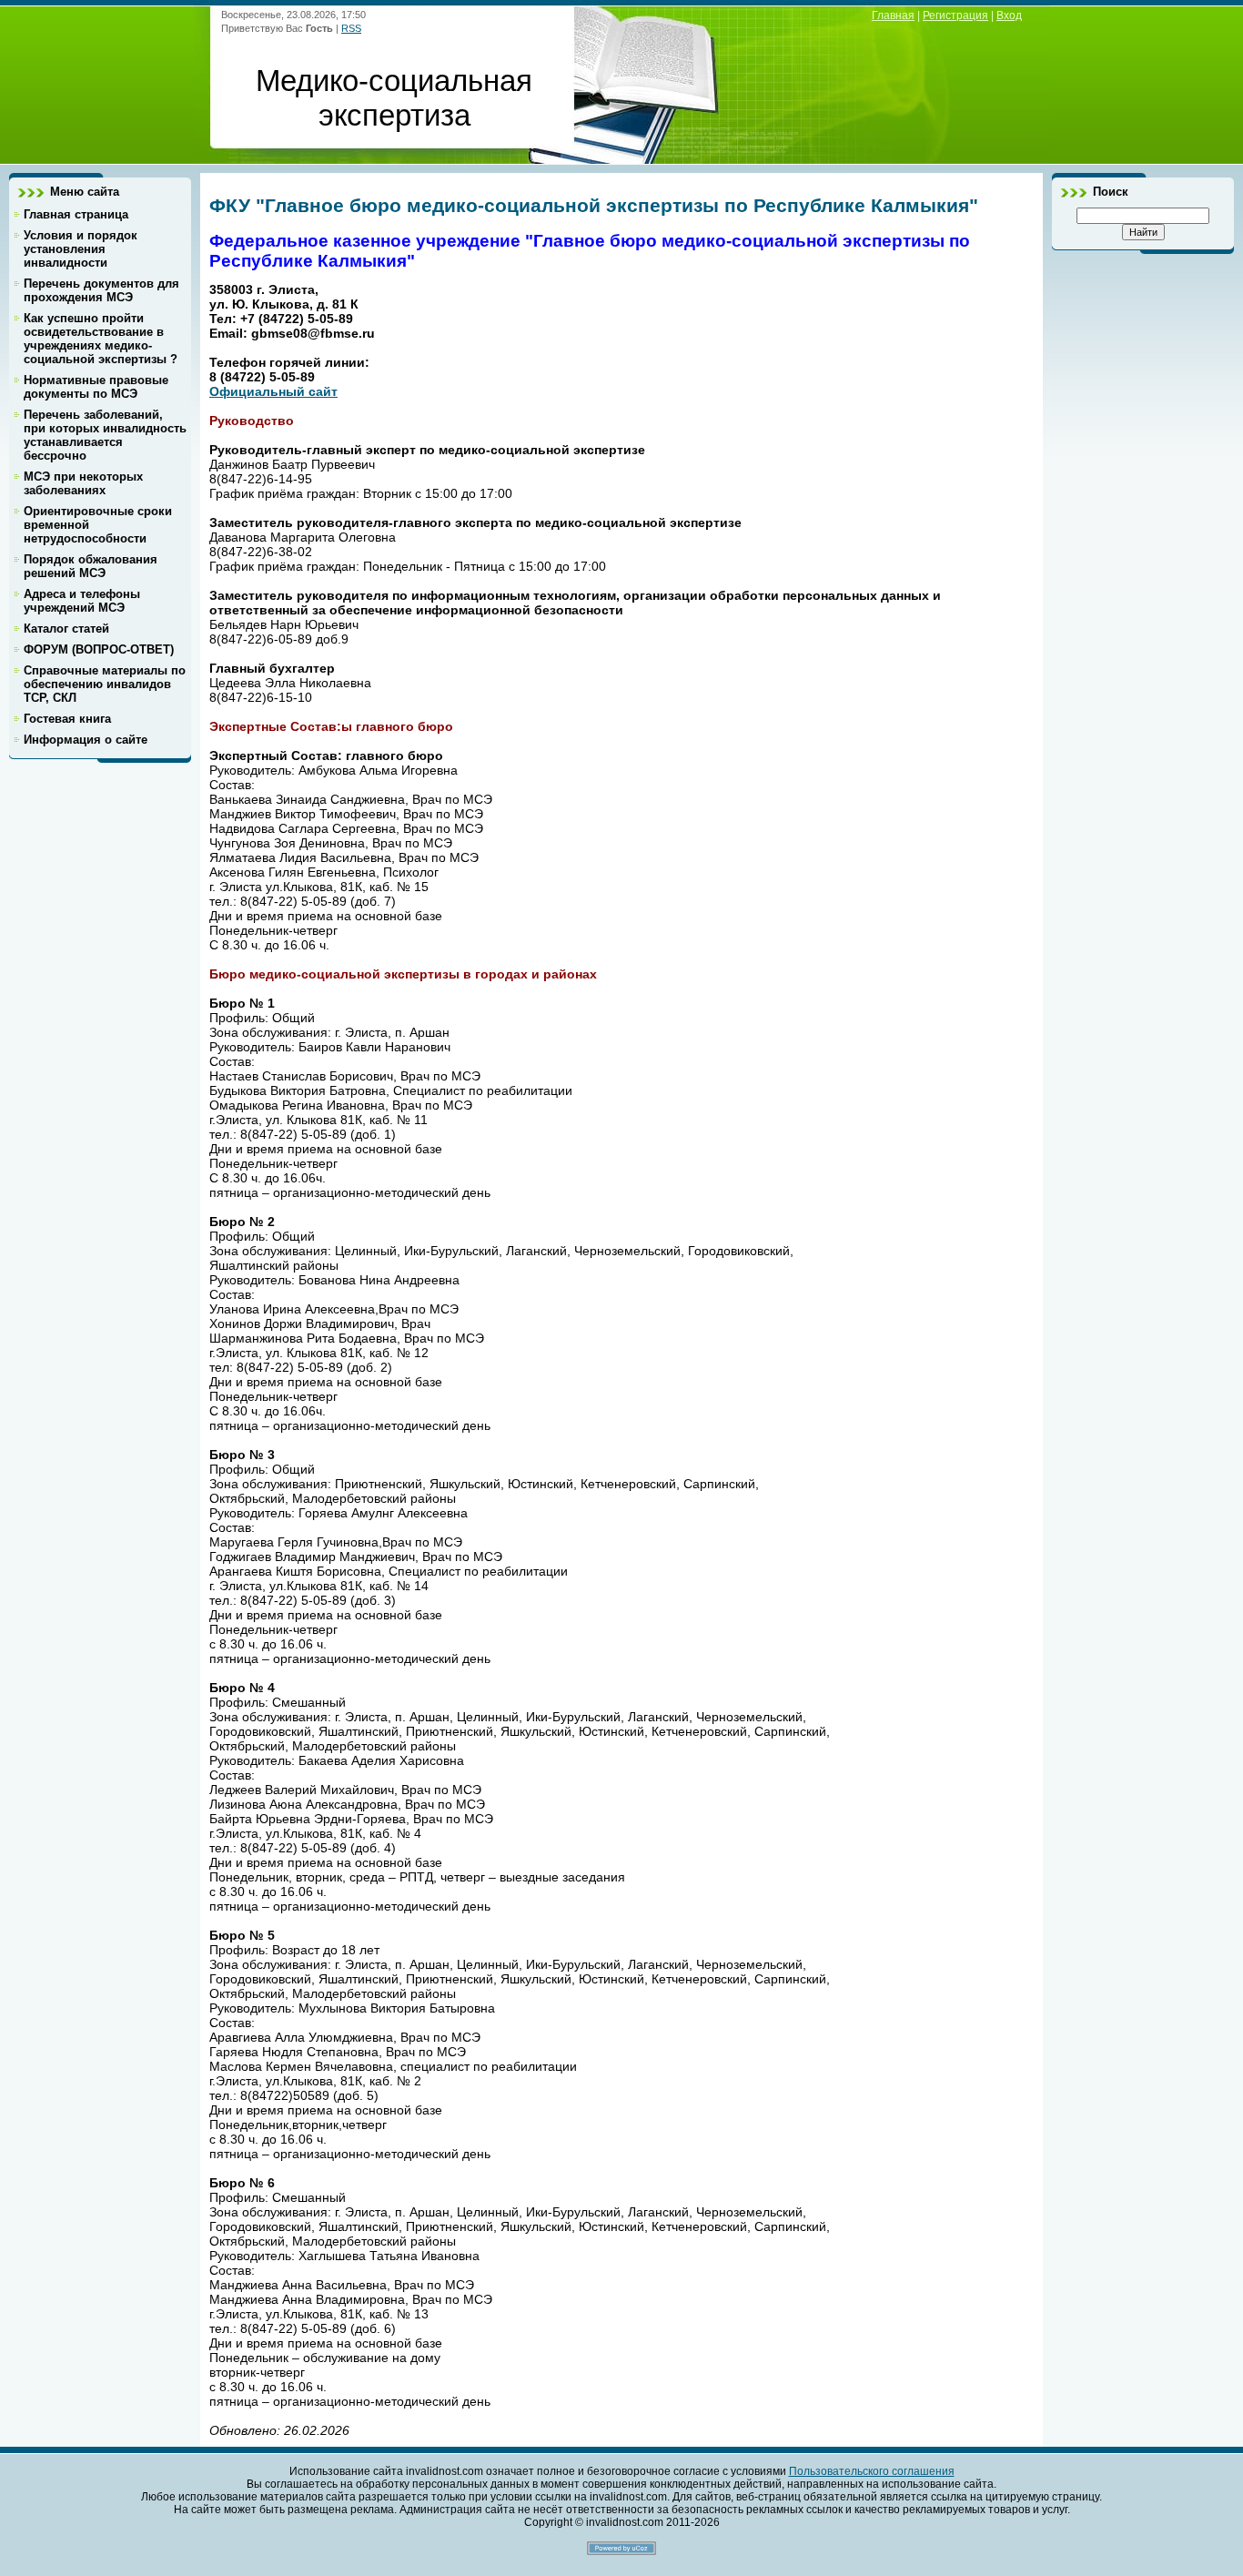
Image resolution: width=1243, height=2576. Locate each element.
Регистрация (955, 15)
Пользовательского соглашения (872, 2471)
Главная (893, 15)
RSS (351, 28)
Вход (1009, 15)
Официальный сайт (273, 391)
